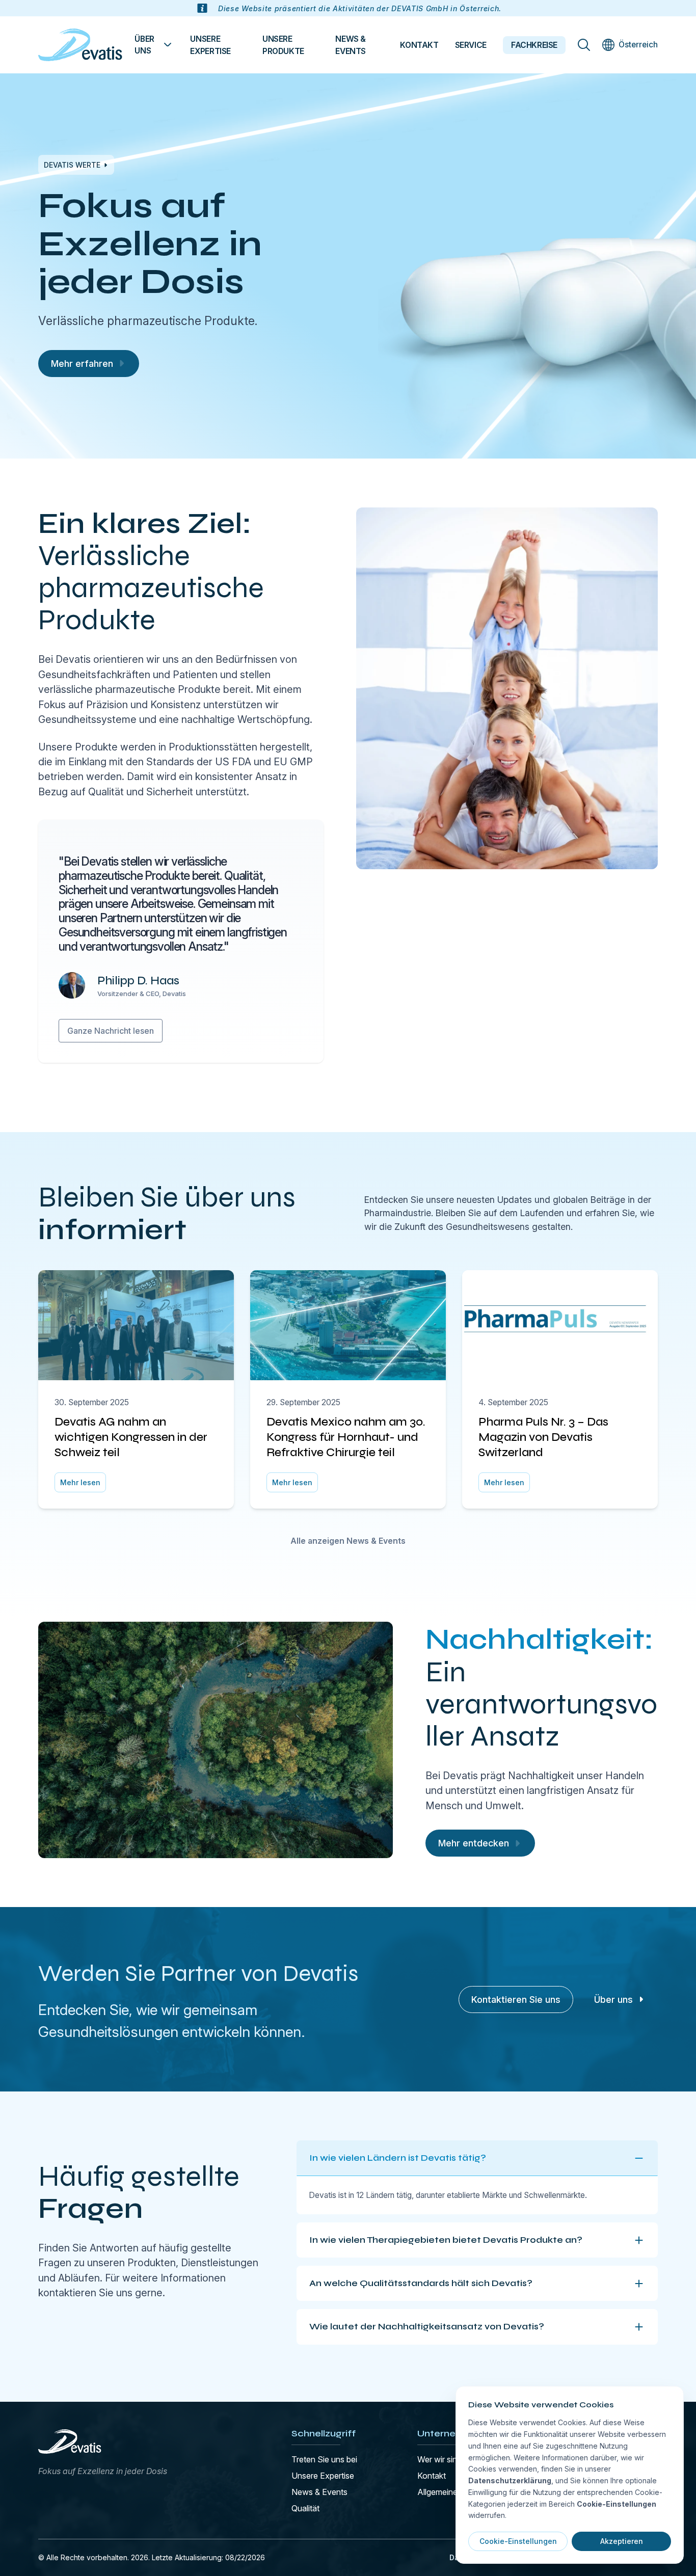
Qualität (305, 2508)
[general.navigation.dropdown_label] (168, 45)
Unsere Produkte (283, 45)
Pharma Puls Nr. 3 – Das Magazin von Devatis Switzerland (543, 1437)
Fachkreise (534, 45)
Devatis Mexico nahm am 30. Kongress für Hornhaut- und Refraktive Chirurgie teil (346, 1437)
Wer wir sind (439, 2459)
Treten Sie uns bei (324, 2459)
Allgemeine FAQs (449, 2492)
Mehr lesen (80, 1482)
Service (471, 45)
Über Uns (144, 45)
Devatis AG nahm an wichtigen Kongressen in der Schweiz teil (131, 1437)
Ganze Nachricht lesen (111, 1031)
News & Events (351, 45)
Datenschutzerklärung (510, 2480)
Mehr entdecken (474, 1843)
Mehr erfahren (82, 364)
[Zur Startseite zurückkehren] (80, 45)
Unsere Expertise (210, 45)
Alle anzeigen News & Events (348, 1541)
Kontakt (419, 45)
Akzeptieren (622, 2541)
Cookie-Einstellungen (518, 2541)
